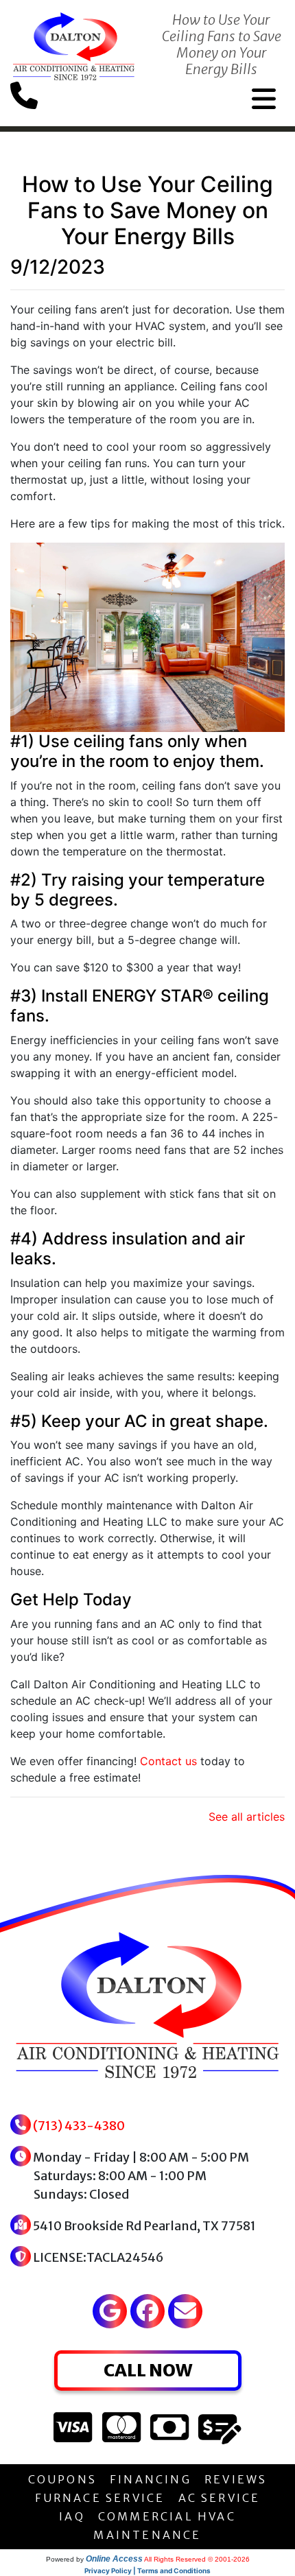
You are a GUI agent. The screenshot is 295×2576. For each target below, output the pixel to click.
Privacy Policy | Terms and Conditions (147, 2571)
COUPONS (62, 2479)
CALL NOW (148, 2370)
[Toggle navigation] (264, 99)
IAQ (72, 2516)
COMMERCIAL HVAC (167, 2516)
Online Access (114, 2559)
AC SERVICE (220, 2498)
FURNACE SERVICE (100, 2498)
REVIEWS (236, 2479)
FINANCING (151, 2479)
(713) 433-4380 (79, 2126)
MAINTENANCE (147, 2535)
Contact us (168, 1761)
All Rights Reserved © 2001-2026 (197, 2559)
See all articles (247, 1817)
